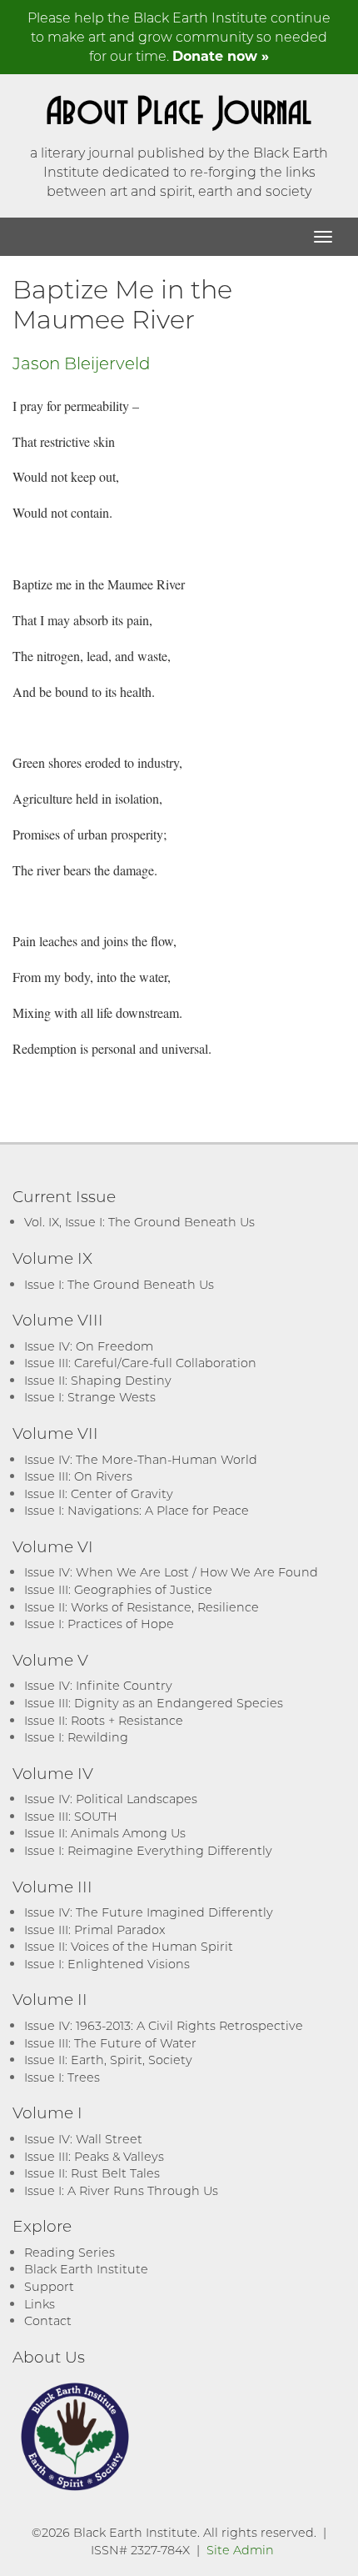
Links (40, 2304)
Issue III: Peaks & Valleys (94, 2156)
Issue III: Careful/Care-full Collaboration (140, 1363)
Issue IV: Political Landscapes (111, 1799)
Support (49, 2286)
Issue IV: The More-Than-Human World (141, 1459)
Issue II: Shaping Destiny (98, 1380)
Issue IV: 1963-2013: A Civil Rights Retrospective (164, 2025)
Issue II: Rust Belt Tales (92, 2173)
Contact (48, 2320)
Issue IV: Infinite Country (98, 1685)
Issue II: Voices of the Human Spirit (129, 1946)
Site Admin (240, 2550)
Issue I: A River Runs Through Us (121, 2190)
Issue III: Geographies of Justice (118, 1589)
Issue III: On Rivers (78, 1476)
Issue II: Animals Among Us (105, 1833)
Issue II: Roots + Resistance (104, 1720)
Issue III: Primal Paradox (94, 1929)
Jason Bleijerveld (82, 363)
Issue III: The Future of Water (110, 2043)
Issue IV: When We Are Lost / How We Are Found (171, 1572)
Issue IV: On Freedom (89, 1346)
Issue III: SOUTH (71, 1816)
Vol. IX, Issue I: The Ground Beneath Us (139, 1222)
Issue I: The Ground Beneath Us (119, 1284)
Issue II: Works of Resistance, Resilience (142, 1607)
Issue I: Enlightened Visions (107, 1964)
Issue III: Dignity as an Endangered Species (154, 1703)
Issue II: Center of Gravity (99, 1493)
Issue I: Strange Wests (90, 1397)
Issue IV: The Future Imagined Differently (149, 1912)
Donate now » (221, 55)
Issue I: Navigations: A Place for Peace (137, 1510)
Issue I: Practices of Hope (99, 1624)
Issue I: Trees (62, 2077)
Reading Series (70, 2252)
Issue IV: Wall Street (83, 2139)
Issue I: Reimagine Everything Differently (148, 1850)
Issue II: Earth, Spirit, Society (108, 2060)
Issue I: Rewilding (76, 1737)
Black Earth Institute (86, 2269)
